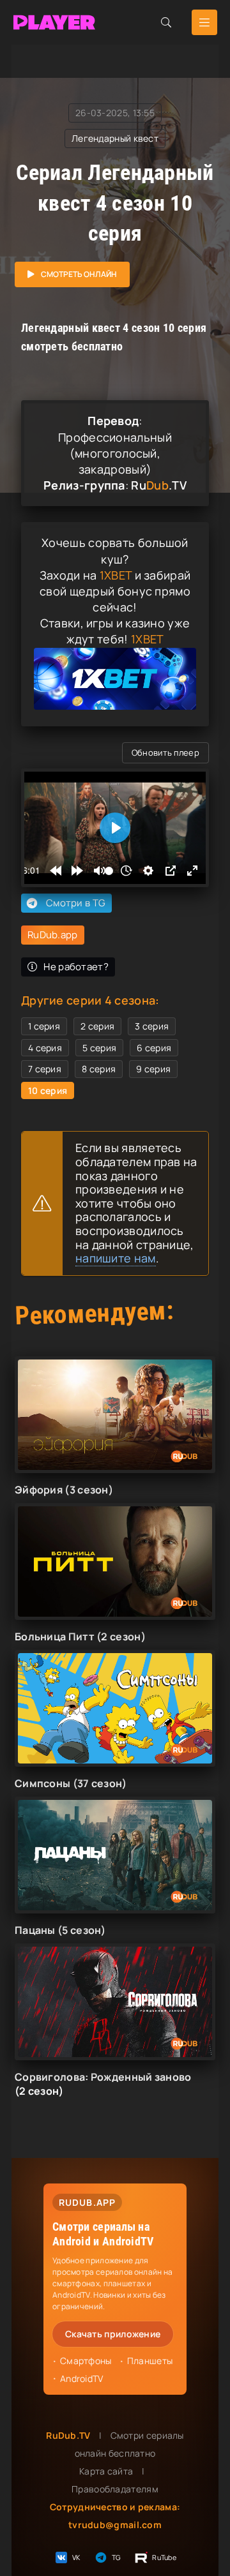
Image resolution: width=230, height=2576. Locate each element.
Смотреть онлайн (79, 274)
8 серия (99, 1069)
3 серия (152, 1026)
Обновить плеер (165, 753)
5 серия (99, 1048)
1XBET (116, 575)
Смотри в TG (76, 903)
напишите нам (116, 1258)
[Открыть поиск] (166, 22)
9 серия (153, 1069)
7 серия (45, 1069)
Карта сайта (106, 2471)
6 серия (154, 1048)
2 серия (97, 1026)
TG (117, 2557)
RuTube (164, 2557)
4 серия (45, 1048)
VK (76, 2557)
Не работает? (76, 967)
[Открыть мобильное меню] (204, 22)
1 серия (44, 1026)
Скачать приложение (113, 2334)
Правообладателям (115, 2489)
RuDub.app (53, 935)
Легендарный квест (115, 138)
